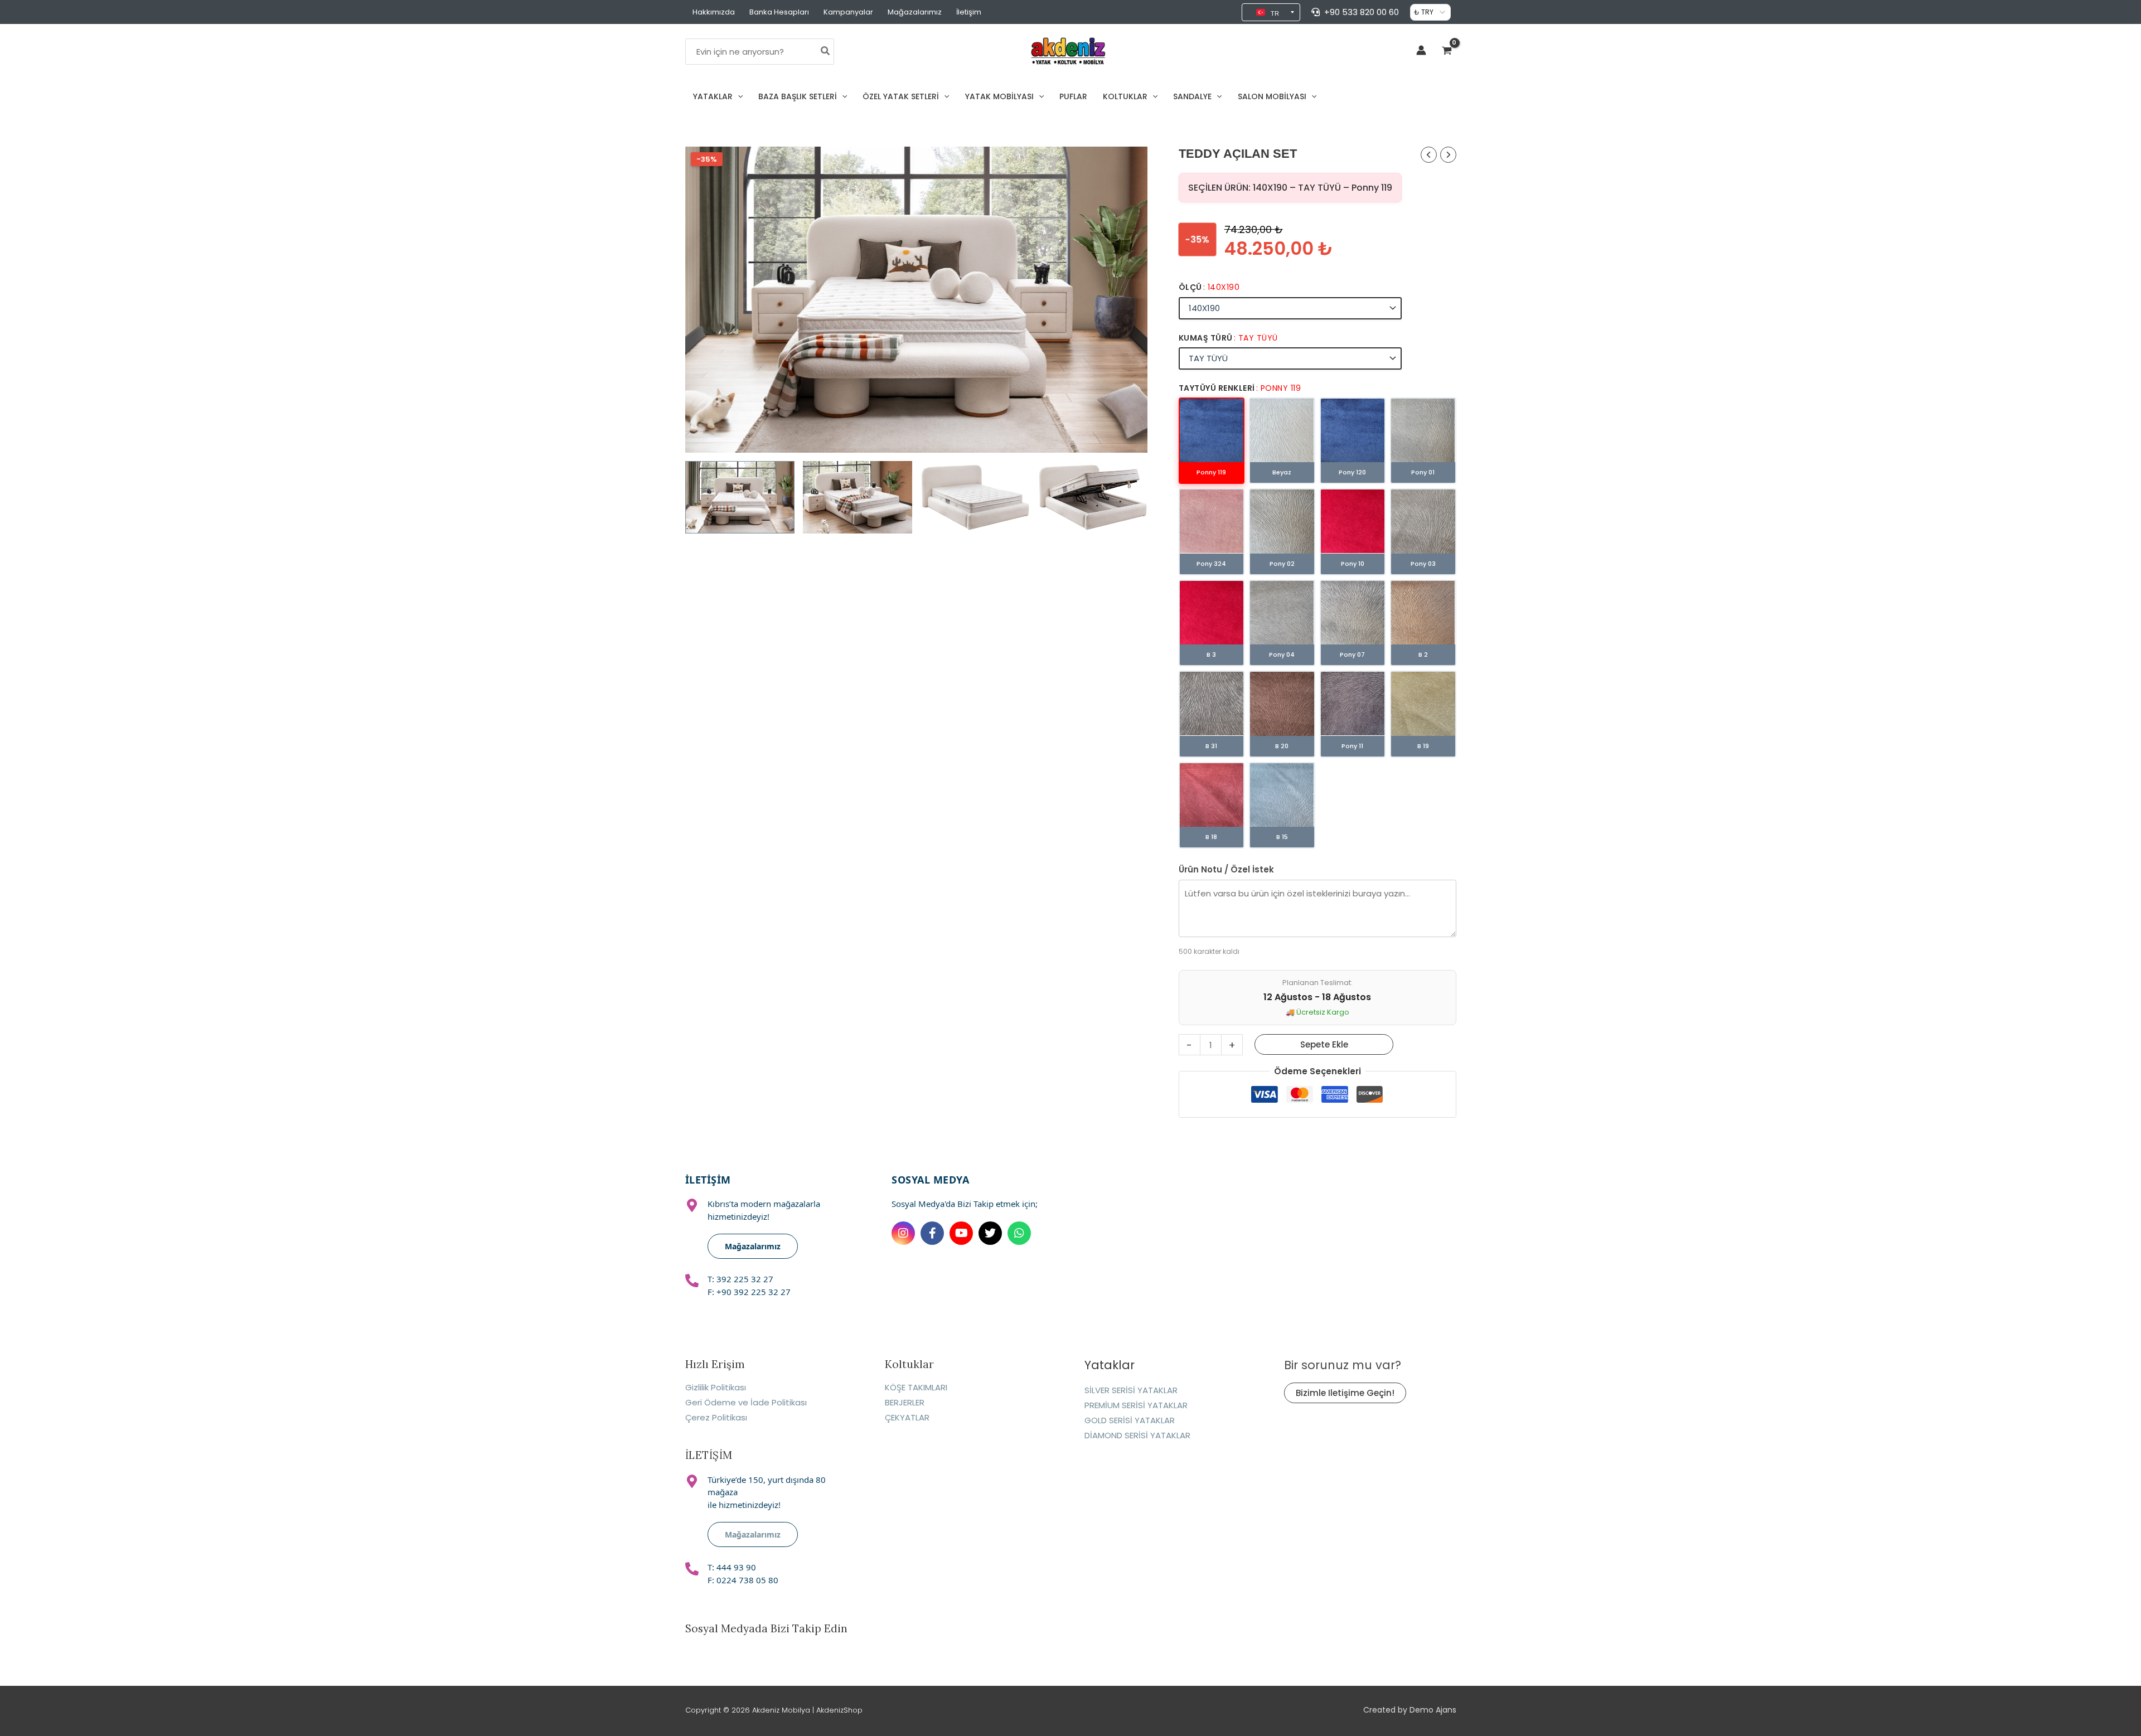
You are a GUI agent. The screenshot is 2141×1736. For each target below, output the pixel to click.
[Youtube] (961, 1233)
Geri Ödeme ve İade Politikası (746, 1402)
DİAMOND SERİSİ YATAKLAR (1137, 1435)
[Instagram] (903, 1233)
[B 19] (1423, 704)
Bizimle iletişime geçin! (1345, 1393)
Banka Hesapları (779, 12)
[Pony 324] (1212, 521)
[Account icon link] (1421, 50)
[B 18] (1212, 795)
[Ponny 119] (1212, 430)
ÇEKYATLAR (907, 1417)
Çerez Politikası (716, 1417)
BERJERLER (905, 1402)
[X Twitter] (990, 1233)
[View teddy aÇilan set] (740, 497)
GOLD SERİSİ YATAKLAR (1130, 1420)
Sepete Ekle (1324, 1044)
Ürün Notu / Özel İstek (1226, 869)
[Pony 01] (1423, 430)
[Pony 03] (1423, 521)
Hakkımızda (714, 12)
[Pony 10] (1353, 521)
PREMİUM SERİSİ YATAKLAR (1136, 1405)
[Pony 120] (1353, 430)
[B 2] (1423, 613)
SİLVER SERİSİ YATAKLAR (1131, 1390)
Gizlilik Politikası (716, 1387)
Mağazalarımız (915, 12)
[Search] (826, 52)
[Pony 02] (1282, 521)
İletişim (969, 12)
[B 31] (1212, 704)
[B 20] (1282, 704)
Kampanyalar (848, 12)
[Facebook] (932, 1233)
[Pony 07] (1353, 613)
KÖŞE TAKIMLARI (916, 1387)
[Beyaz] (1282, 430)
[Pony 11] (1353, 704)
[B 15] (1282, 795)
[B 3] (1212, 613)
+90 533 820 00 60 (1362, 12)
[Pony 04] (1282, 613)
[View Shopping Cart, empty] (1447, 52)
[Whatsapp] (1019, 1233)
